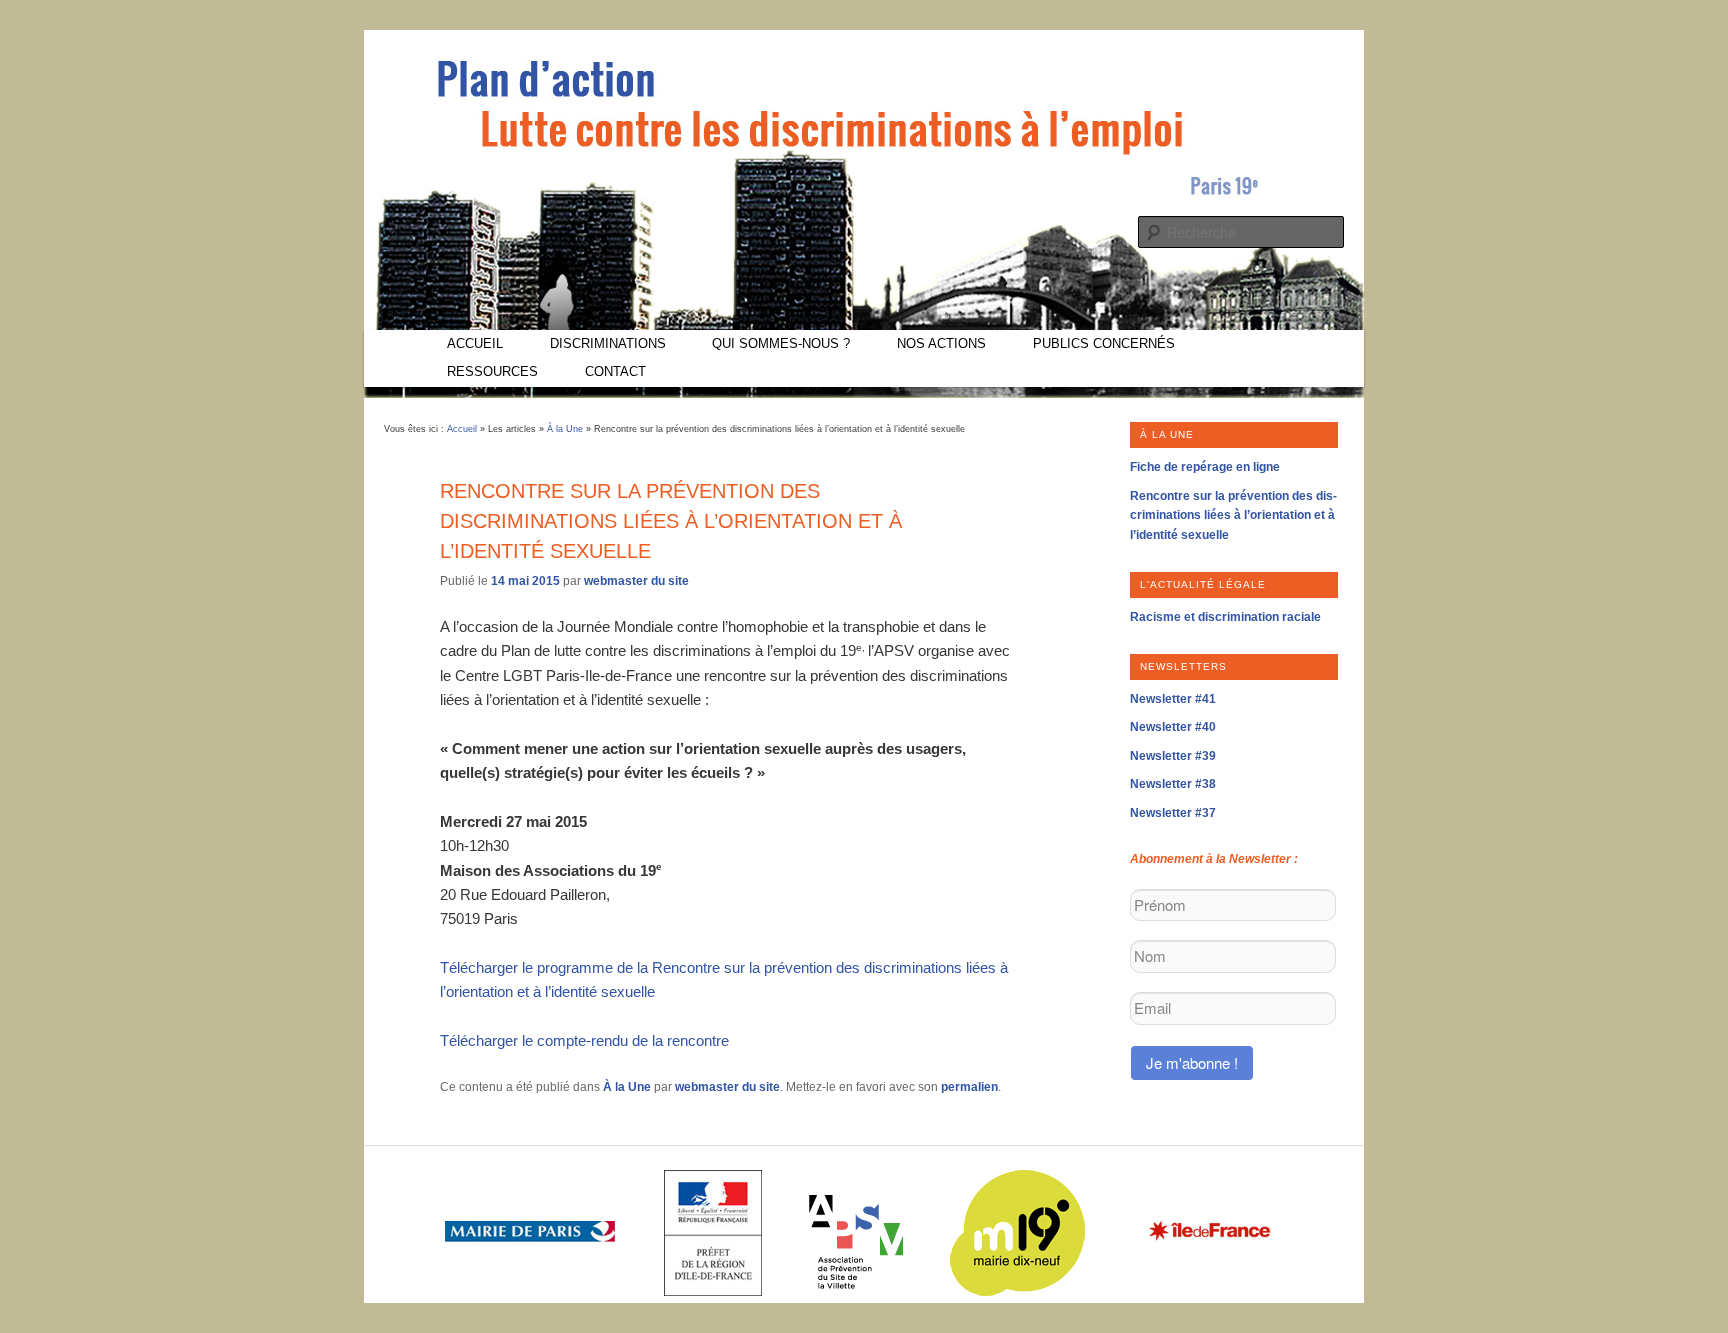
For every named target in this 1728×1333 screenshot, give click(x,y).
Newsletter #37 (1173, 813)
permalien (969, 1087)
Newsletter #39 (1173, 756)
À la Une (565, 429)
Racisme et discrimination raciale (1225, 617)
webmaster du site (636, 581)
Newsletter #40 (1173, 727)
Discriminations (608, 343)
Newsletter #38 (1173, 784)
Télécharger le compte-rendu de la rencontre (584, 1040)
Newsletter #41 (1173, 699)
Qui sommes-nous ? (781, 343)
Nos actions (941, 343)
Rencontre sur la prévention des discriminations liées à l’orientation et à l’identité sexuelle (1233, 515)
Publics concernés (1104, 343)
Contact (615, 371)
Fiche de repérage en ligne (1205, 467)
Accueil (475, 343)
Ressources (492, 371)
